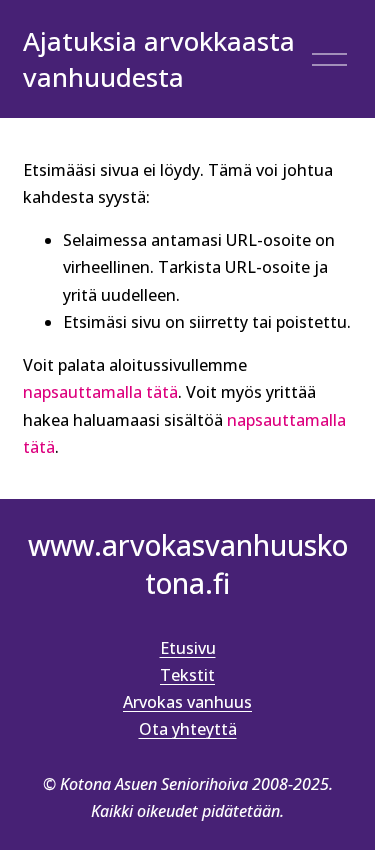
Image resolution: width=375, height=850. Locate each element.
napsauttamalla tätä (100, 392)
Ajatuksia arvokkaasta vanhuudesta (159, 59)
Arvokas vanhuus (187, 702)
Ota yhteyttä (188, 729)
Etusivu (188, 648)
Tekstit (187, 675)
